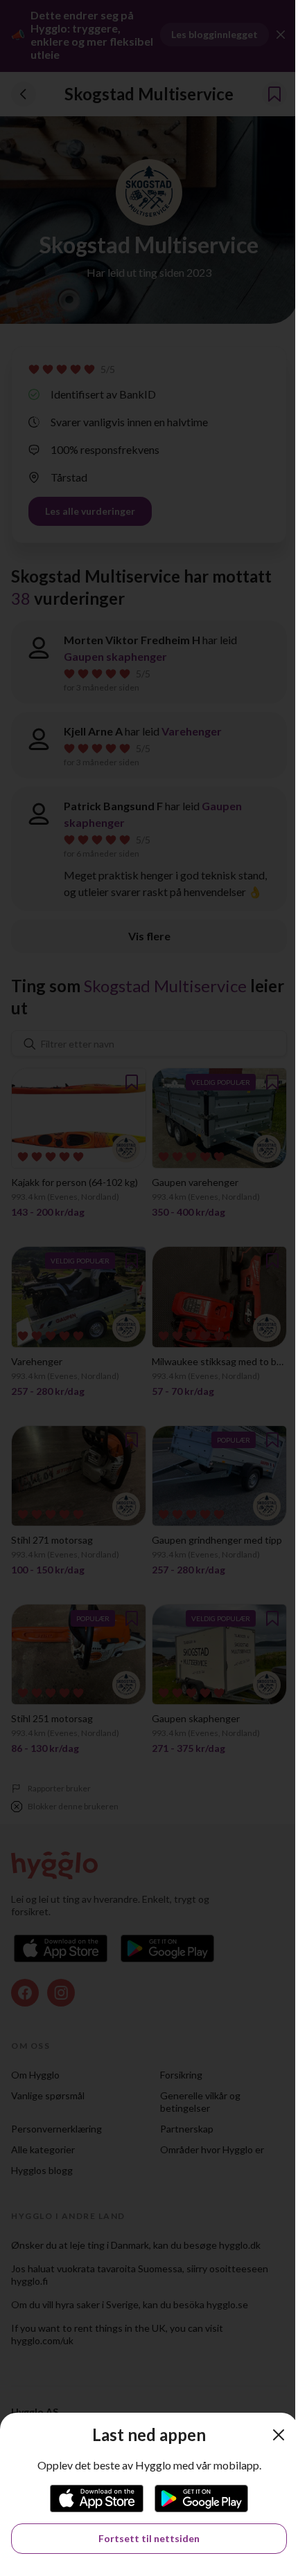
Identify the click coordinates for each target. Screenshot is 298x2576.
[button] (279, 2435)
